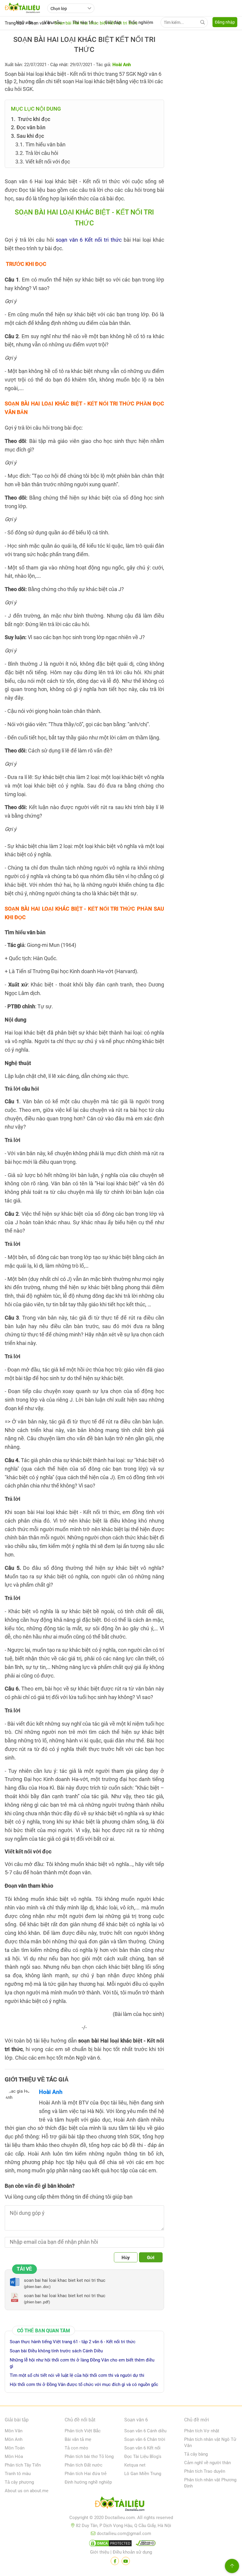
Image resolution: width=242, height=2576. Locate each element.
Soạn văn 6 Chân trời (145, 2439)
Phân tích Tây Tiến (23, 2465)
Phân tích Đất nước (84, 2465)
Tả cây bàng (196, 2454)
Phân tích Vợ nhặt (202, 2431)
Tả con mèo (76, 2448)
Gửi (151, 2258)
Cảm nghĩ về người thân (207, 2463)
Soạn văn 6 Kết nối (142, 2448)
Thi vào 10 (83, 22)
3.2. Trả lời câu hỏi (37, 153)
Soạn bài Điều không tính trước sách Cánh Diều (56, 2351)
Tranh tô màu (18, 2474)
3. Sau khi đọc (27, 136)
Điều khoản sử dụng (132, 2552)
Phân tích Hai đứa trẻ (86, 2474)
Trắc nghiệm (141, 22)
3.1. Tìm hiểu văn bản (40, 144)
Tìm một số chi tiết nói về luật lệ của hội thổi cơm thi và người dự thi (77, 2375)
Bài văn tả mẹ (78, 2439)
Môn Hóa (14, 2456)
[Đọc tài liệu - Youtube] (126, 2561)
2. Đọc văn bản (28, 127)
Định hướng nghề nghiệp (88, 2482)
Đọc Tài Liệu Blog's (143, 2456)
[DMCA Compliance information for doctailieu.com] (144, 2544)
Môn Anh (14, 2439)
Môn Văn (14, 2431)
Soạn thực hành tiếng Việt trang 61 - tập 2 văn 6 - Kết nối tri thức (73, 2342)
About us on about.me (27, 2491)
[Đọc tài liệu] (115, 2561)
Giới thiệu (100, 2552)
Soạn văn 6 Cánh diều (145, 2431)
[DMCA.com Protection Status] (109, 2544)
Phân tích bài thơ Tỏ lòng (89, 2456)
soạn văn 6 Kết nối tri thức (89, 240)
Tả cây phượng (19, 2482)
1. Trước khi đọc (31, 119)
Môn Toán (15, 2448)
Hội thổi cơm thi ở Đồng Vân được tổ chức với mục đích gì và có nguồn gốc (84, 2384)
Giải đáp (113, 22)
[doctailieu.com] (121, 2505)
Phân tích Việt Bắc (83, 2431)
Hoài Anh (51, 2092)
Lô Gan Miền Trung (143, 2474)
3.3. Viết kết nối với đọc (43, 162)
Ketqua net (135, 2465)
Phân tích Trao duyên (205, 2471)
